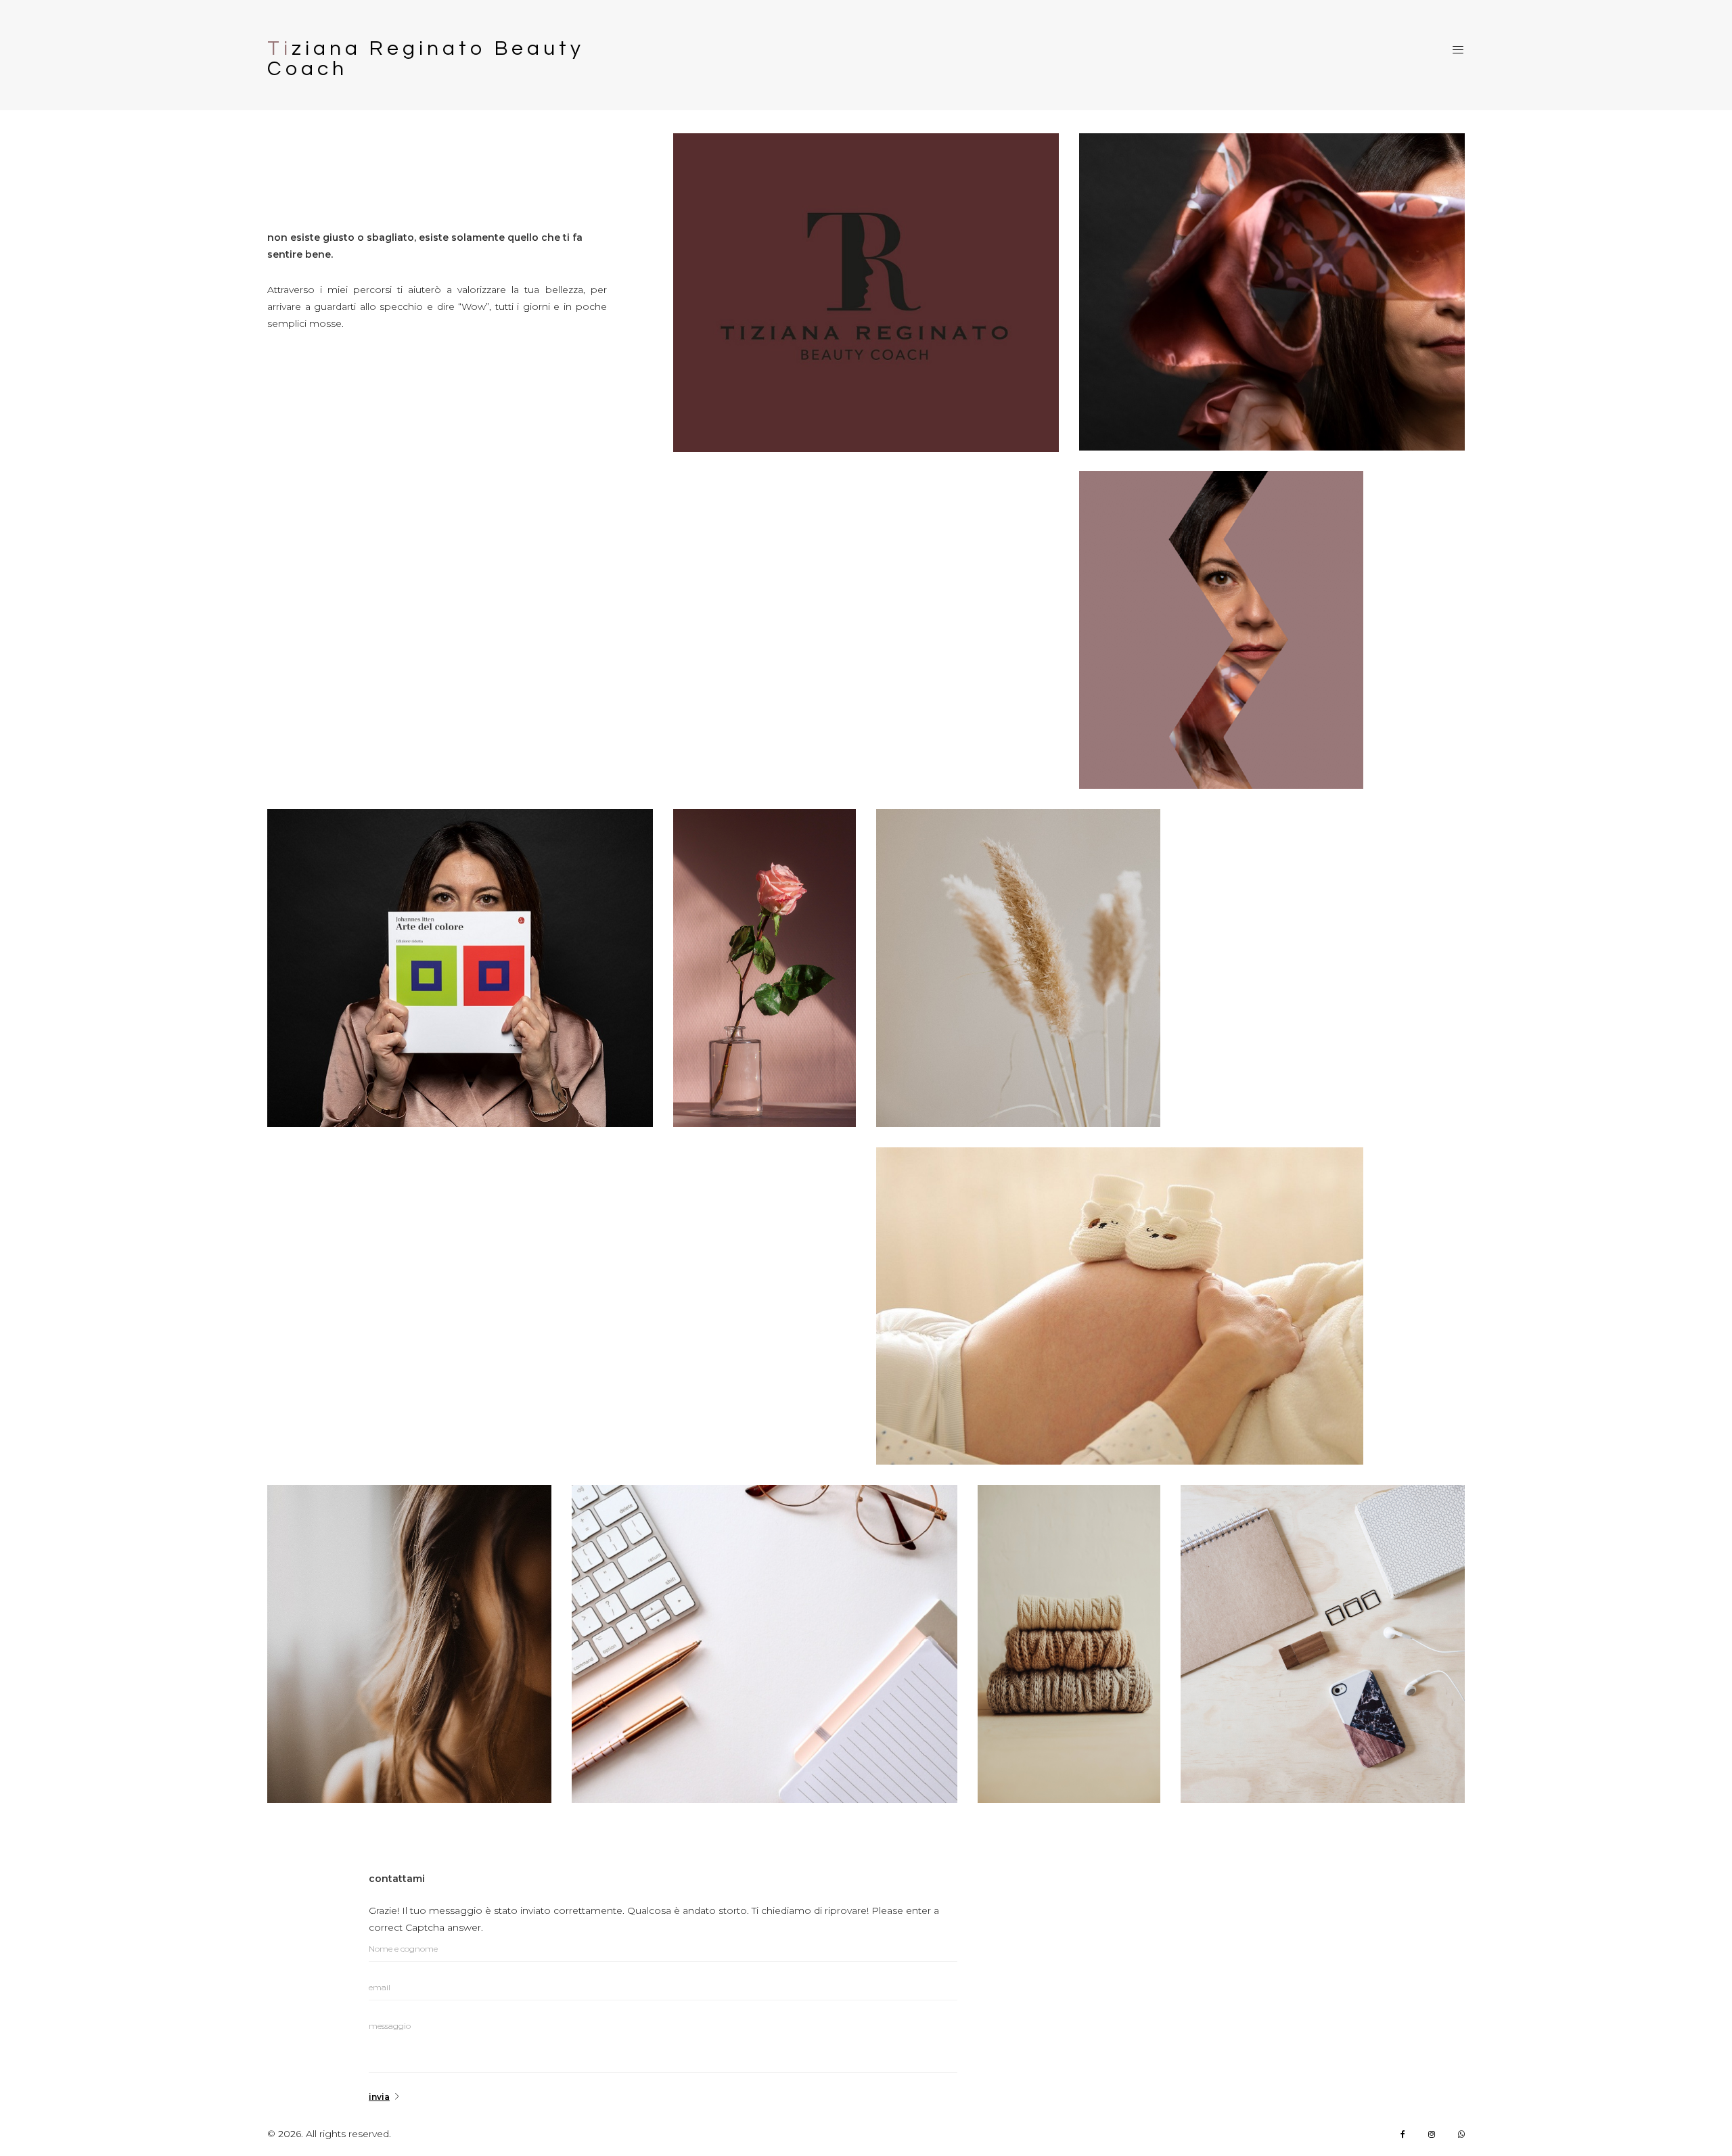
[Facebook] (1403, 2134)
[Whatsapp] (1461, 2134)
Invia (379, 2097)
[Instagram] (1432, 2134)
